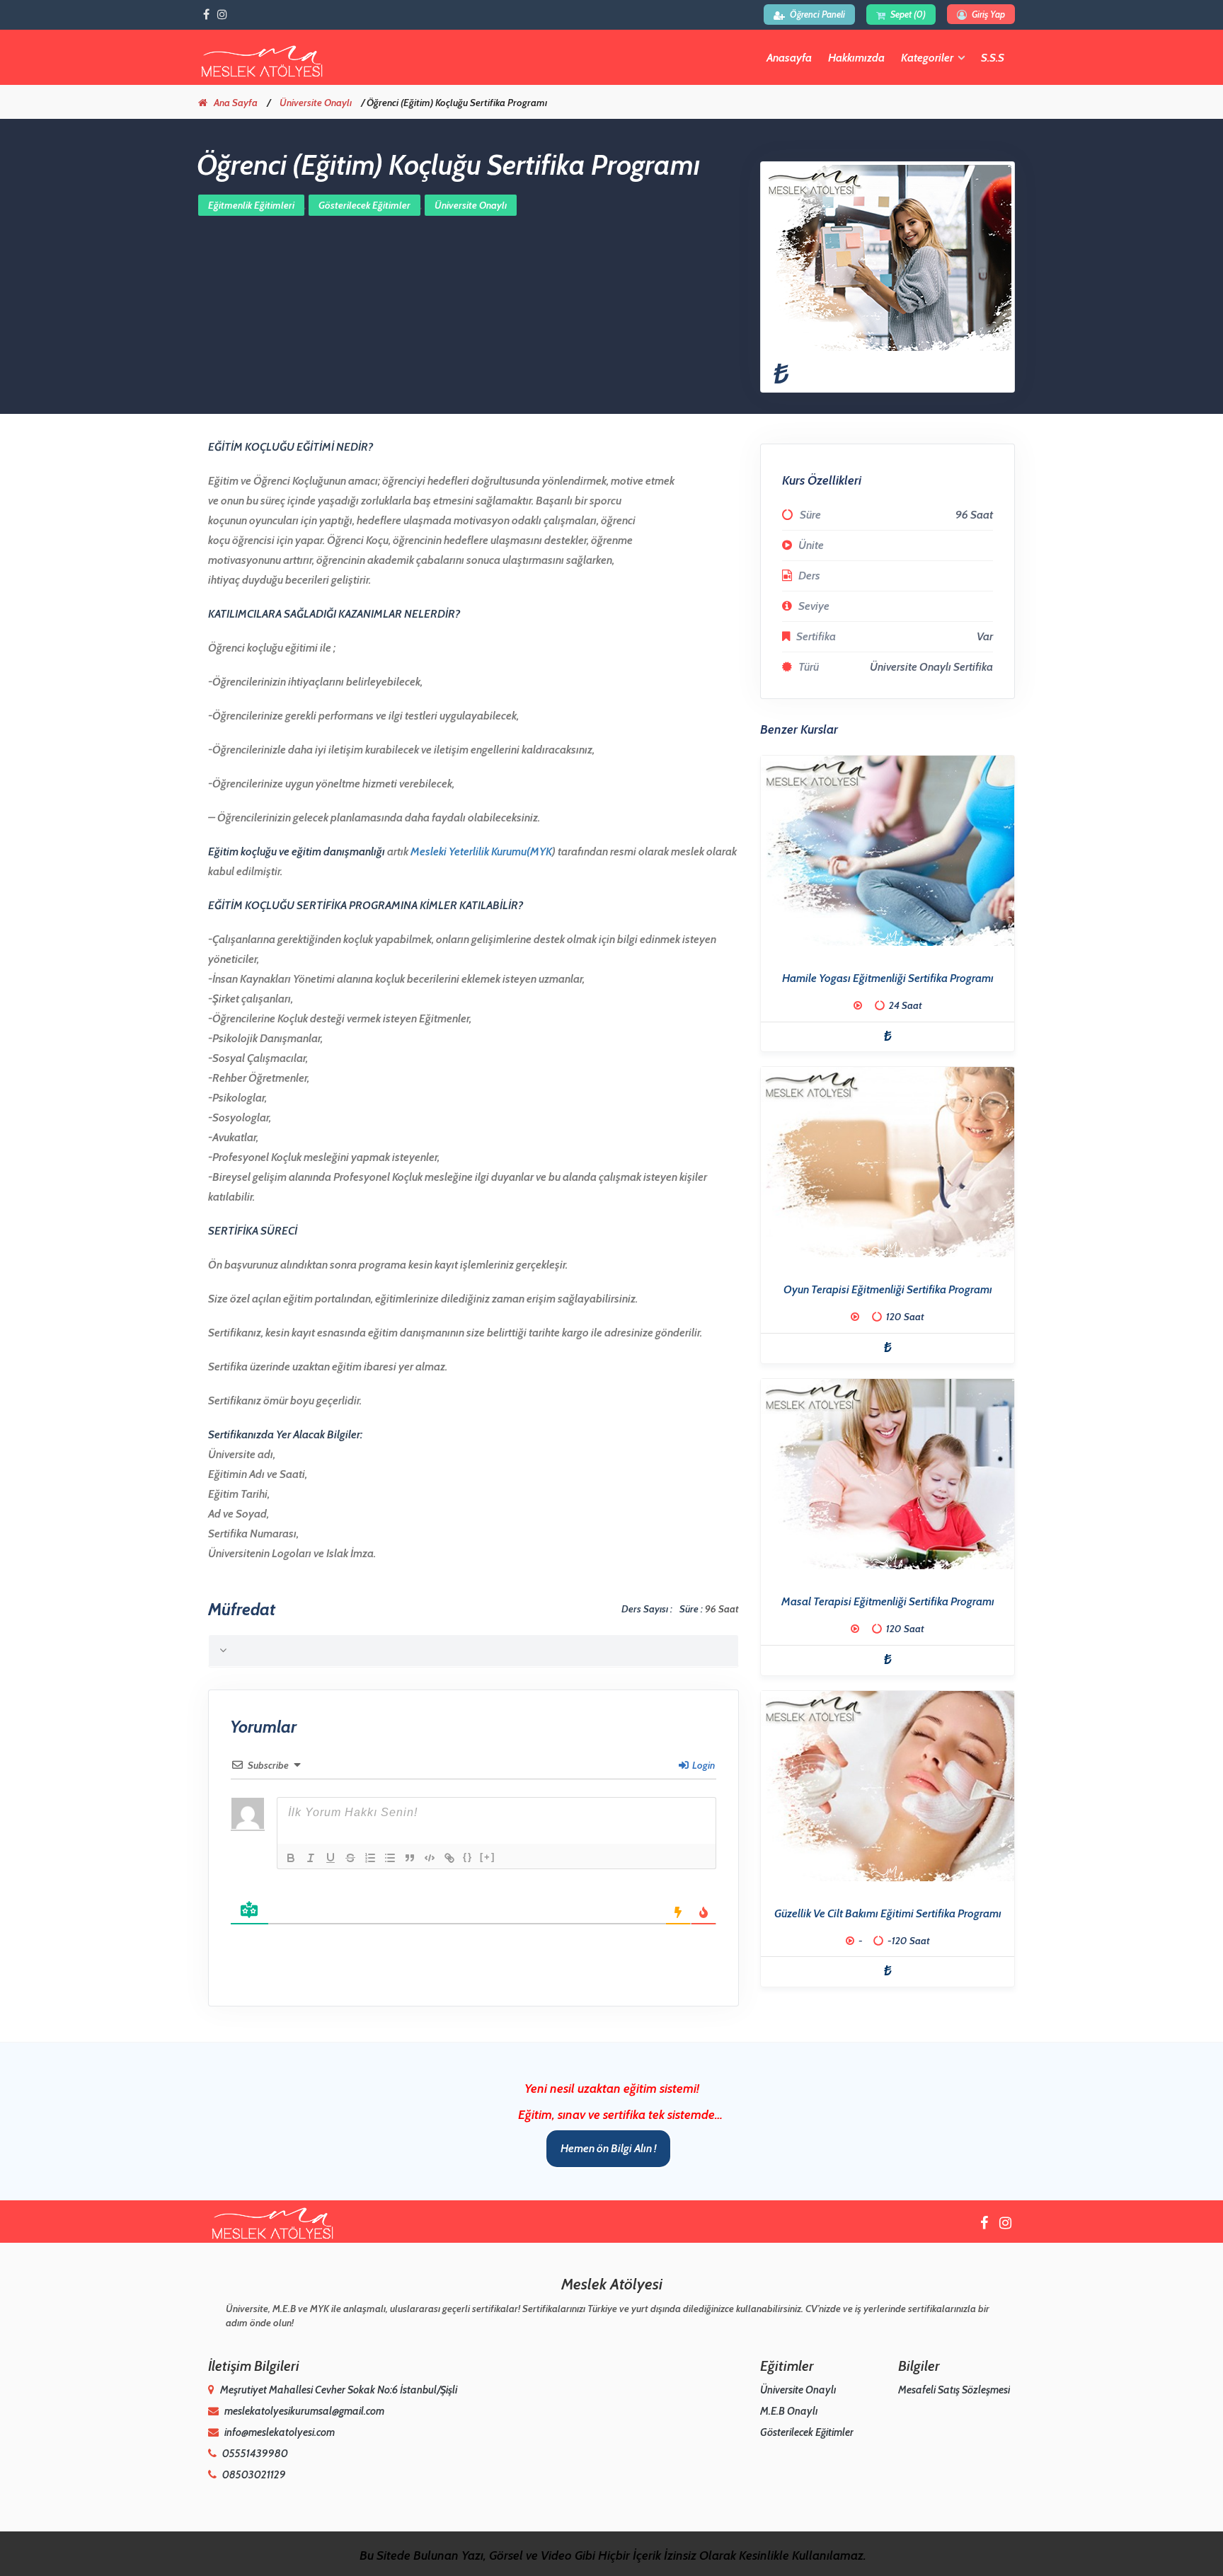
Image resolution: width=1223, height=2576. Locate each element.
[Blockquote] (410, 1858)
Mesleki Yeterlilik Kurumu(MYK (481, 851)
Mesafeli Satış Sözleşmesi (954, 2390)
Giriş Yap (987, 14)
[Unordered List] (390, 1858)
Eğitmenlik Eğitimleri (251, 205)
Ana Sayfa (236, 103)
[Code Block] (430, 1858)
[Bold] (291, 1858)
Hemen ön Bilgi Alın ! (608, 2148)
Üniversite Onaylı (316, 103)
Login (702, 1765)
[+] (488, 1857)
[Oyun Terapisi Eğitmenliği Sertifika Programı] (888, 1162)
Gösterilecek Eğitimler (364, 205)
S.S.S (993, 58)
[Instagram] (222, 15)
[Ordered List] (370, 1858)
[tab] (473, 1651)
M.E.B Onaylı (789, 2411)
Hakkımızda (856, 58)
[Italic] (311, 1858)
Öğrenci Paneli (817, 14)
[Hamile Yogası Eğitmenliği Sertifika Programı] (888, 851)
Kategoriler (927, 58)
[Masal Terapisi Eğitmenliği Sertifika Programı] (888, 1474)
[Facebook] (206, 15)
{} (468, 1857)
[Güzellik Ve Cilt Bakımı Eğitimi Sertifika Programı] (888, 1786)
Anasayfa (789, 58)
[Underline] (331, 1858)
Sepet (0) (908, 14)
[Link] (449, 1858)
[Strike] (350, 1858)
